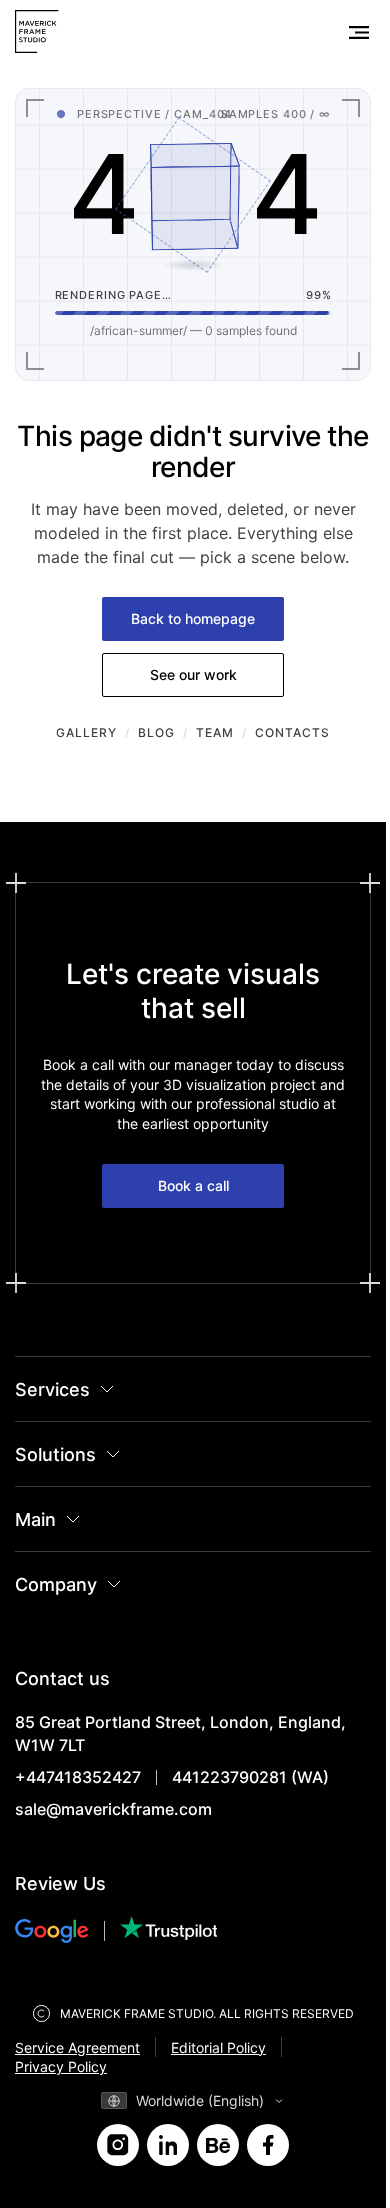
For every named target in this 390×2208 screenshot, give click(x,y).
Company (56, 1584)
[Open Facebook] (268, 2145)
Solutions (55, 1454)
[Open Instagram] (118, 2145)
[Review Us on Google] (67, 1931)
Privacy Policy (61, 2066)
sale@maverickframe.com (113, 1809)
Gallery (86, 732)
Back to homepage (193, 618)
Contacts (292, 732)
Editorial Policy (218, 2047)
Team (215, 732)
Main (35, 1519)
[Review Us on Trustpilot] (169, 1930)
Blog (156, 732)
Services (52, 1389)
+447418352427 (78, 1777)
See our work (193, 674)
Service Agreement (77, 2047)
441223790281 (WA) (250, 1777)
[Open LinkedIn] (168, 2145)
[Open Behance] (218, 2145)
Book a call (193, 1185)
